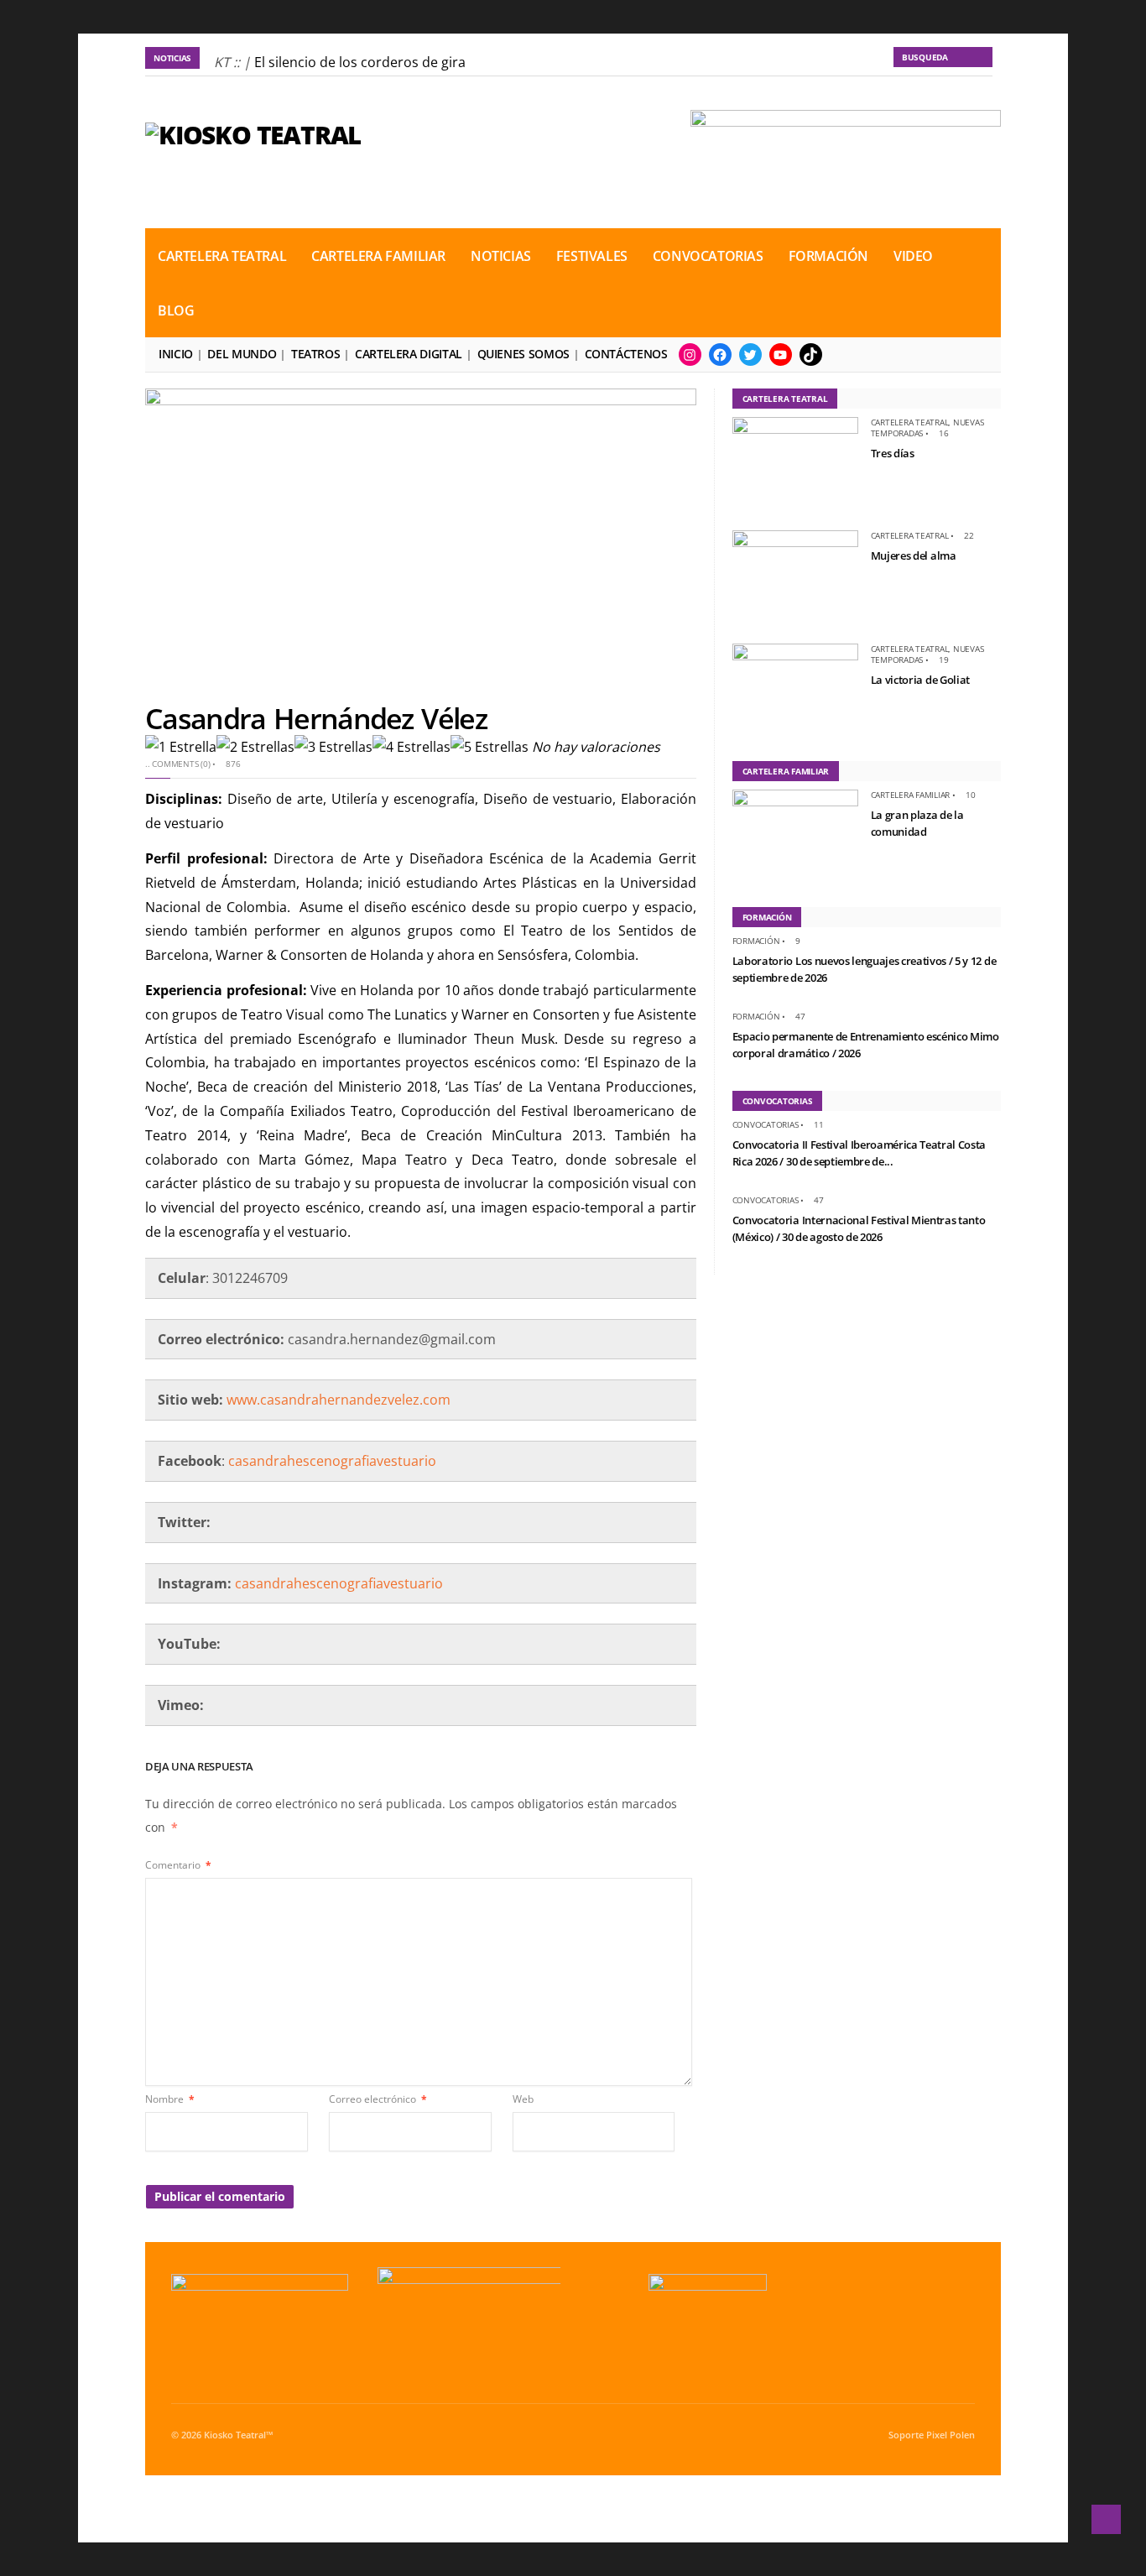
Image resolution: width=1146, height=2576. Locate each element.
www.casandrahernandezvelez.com (339, 1400)
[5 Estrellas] (490, 747)
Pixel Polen (951, 2435)
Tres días (893, 453)
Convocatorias (708, 256)
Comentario (178, 1865)
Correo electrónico (378, 2099)
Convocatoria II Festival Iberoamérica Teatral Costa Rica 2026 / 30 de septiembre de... (859, 1153)
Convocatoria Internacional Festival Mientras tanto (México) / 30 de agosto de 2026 (859, 1228)
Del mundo (242, 354)
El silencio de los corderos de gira (360, 62)
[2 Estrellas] (255, 747)
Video (913, 256)
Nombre (170, 2099)
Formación (828, 256)
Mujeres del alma (914, 555)
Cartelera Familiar (378, 256)
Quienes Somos (524, 354)
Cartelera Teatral (222, 256)
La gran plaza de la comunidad (917, 823)
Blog (176, 310)
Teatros (315, 354)
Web (523, 2099)
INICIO (176, 354)
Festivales (592, 256)
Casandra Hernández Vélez (316, 718)
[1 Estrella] (181, 747)
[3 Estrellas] (333, 747)
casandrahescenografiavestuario (332, 1461)
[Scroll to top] (1106, 2519)
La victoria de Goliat (920, 680)
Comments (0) (181, 764)
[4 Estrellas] (412, 747)
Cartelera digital (409, 354)
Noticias (501, 256)
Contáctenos (626, 354)
